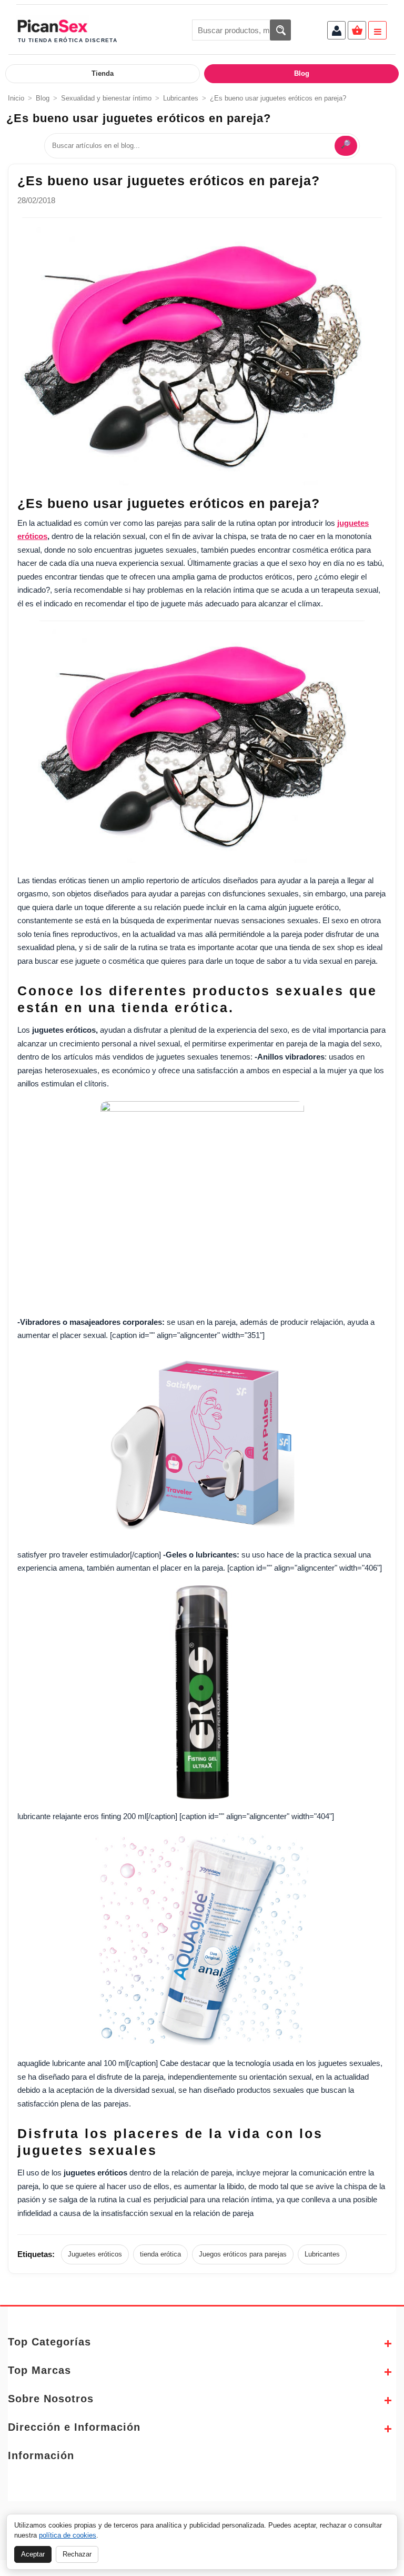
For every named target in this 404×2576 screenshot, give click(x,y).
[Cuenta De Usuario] (336, 32)
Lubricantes (181, 98)
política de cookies (68, 2535)
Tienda (103, 73)
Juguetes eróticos (95, 2254)
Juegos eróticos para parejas (243, 2254)
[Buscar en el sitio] (280, 30)
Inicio (16, 98)
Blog (302, 73)
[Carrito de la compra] (357, 32)
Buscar (346, 146)
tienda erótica (160, 2254)
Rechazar (77, 2554)
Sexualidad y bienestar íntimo (106, 98)
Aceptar (33, 2554)
